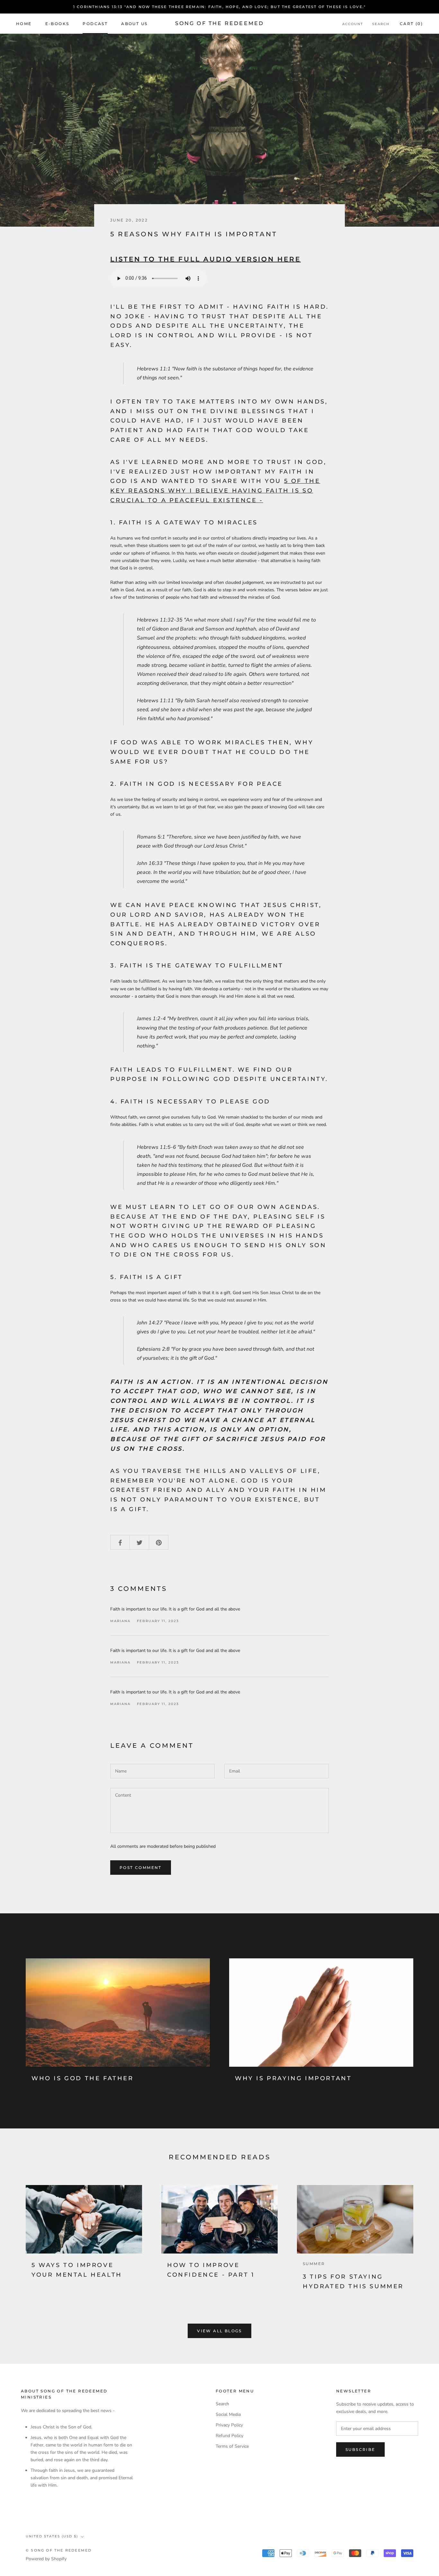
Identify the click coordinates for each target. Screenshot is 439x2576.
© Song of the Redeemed (59, 2550)
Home (24, 24)
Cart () (411, 24)
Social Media (228, 2414)
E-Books (57, 24)
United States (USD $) (52, 2536)
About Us (134, 24)
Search (381, 24)
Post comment (141, 1868)
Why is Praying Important (293, 2078)
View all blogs (219, 2331)
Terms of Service (232, 2446)
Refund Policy (229, 2436)
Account (353, 24)
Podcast (95, 24)
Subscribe (360, 2449)
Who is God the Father (83, 2078)
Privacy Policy (229, 2425)
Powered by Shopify (46, 2559)
